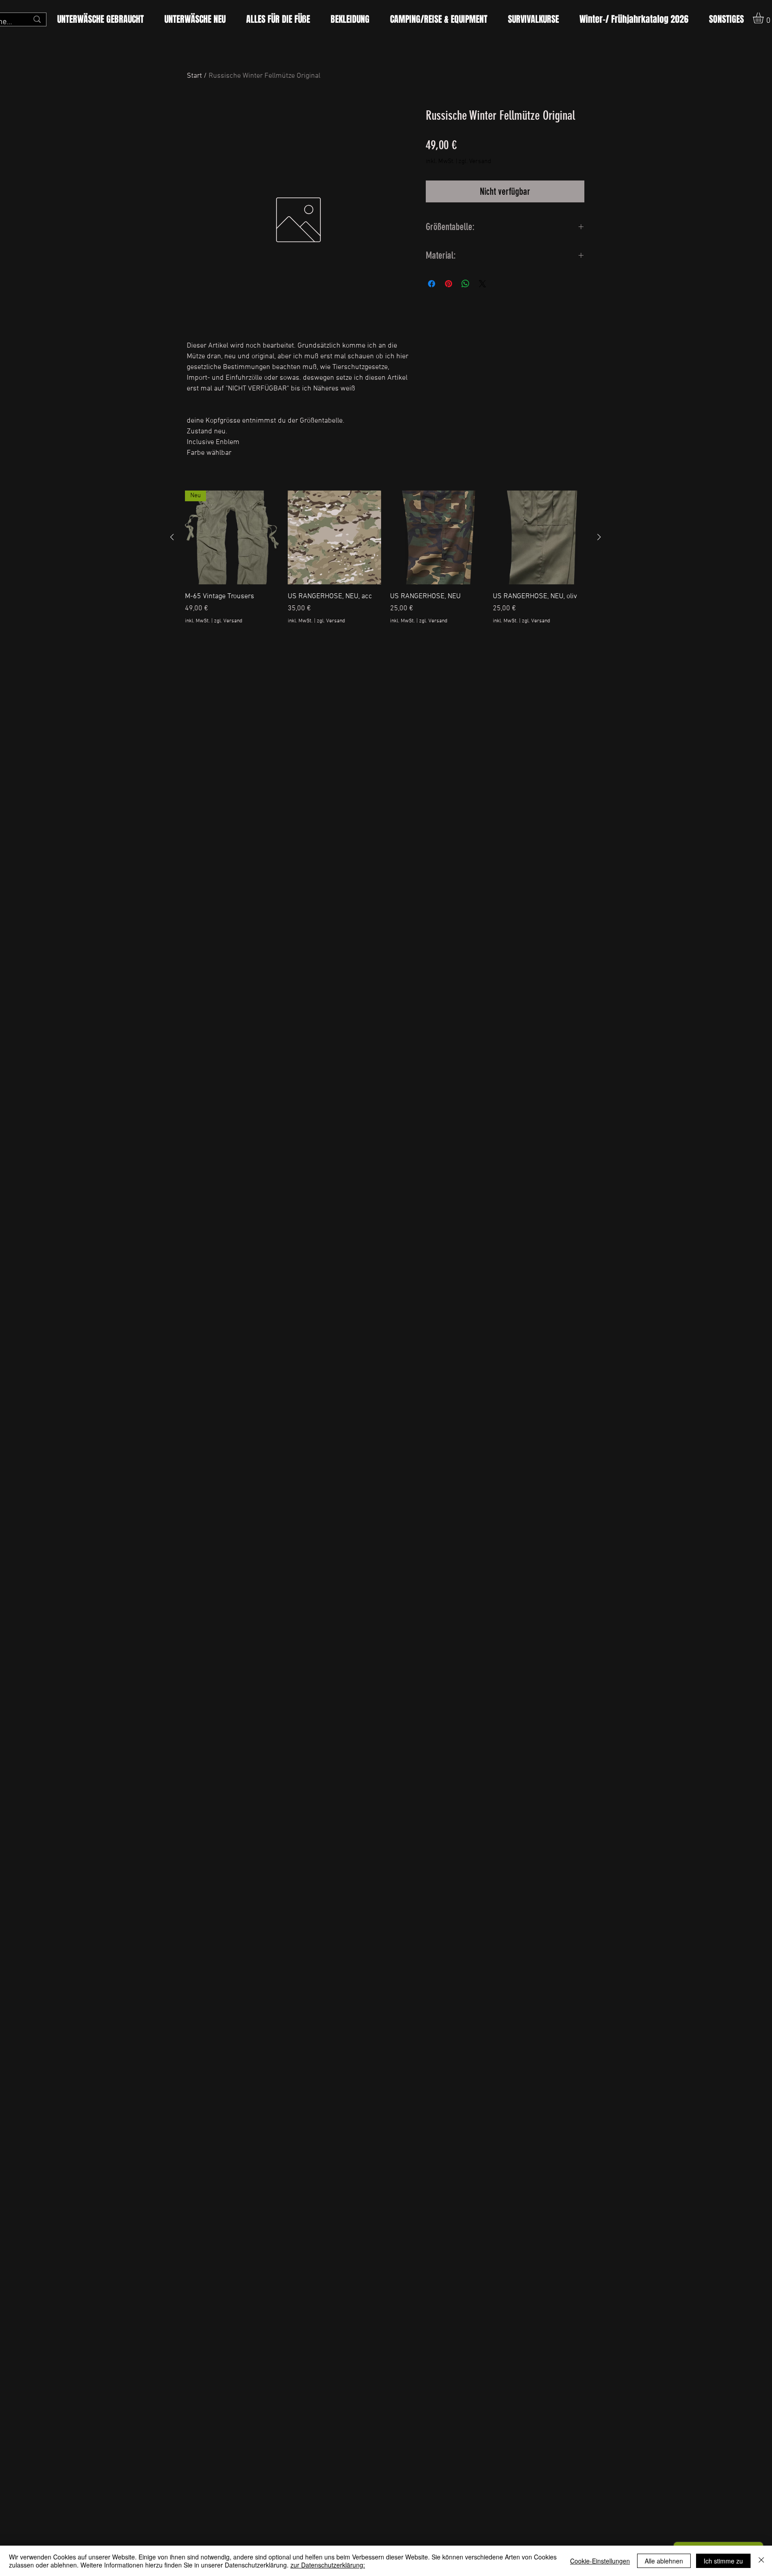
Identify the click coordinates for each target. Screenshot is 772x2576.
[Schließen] (761, 2561)
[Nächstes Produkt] (599, 537)
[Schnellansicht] (335, 537)
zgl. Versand (475, 162)
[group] (386, 563)
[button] (278, 19)
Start (194, 76)
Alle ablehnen (664, 2561)
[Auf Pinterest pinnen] (449, 284)
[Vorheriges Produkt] (172, 537)
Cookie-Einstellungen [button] (600, 2561)
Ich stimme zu (723, 2561)
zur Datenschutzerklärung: (328, 2565)
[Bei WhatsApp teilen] (466, 284)
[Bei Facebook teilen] (432, 284)
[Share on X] (482, 284)
